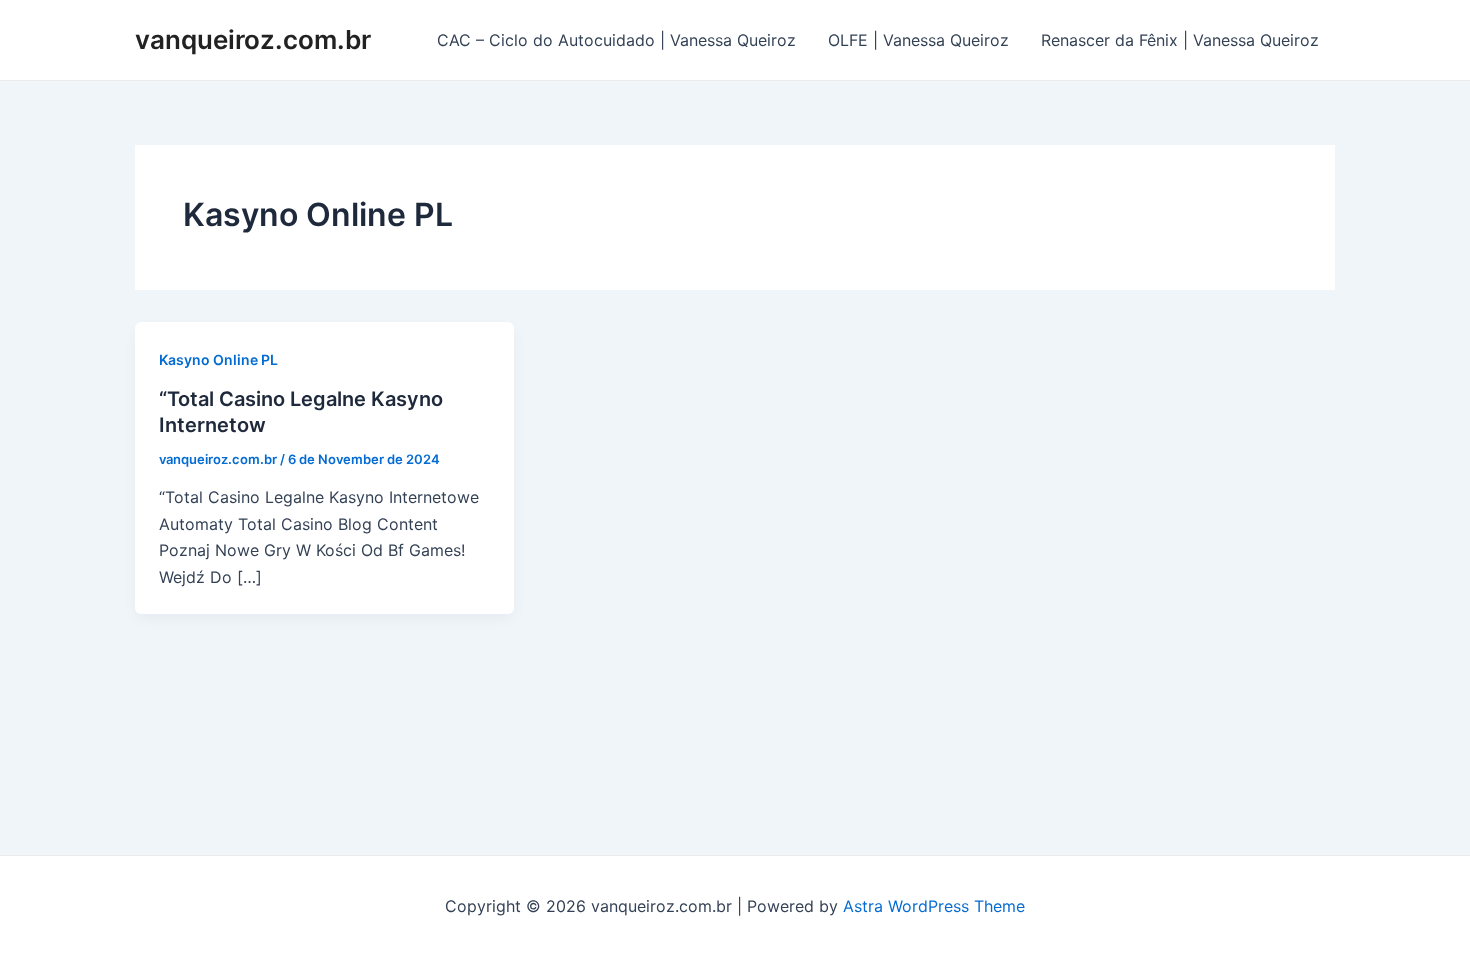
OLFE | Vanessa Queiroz (918, 40)
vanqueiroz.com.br (253, 39)
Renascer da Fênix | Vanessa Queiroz (1180, 40)
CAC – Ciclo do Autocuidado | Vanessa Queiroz (616, 40)
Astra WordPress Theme (934, 906)
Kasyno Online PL (218, 359)
